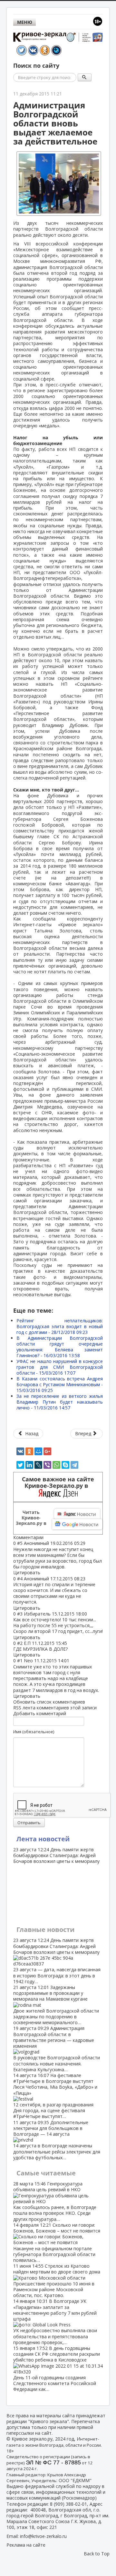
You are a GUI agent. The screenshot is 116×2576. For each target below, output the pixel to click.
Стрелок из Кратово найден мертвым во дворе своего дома (57, 2281)
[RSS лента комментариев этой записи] (45, 1537)
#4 (20, 1579)
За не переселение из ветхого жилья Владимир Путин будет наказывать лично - (60, 1402)
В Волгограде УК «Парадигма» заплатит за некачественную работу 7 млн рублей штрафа (55, 2322)
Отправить (29, 1823)
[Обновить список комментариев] (47, 1537)
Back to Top (97, 2554)
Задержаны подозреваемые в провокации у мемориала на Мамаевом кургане (56, 2005)
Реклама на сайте (26, 2545)
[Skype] (65, 1465)
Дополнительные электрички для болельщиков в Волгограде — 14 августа (57, 2140)
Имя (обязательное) (34, 1732)
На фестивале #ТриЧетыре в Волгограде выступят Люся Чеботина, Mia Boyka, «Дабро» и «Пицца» (55, 2096)
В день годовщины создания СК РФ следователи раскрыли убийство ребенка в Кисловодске (57, 2369)
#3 (20, 1614)
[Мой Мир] (38, 1451)
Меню (25, 22)
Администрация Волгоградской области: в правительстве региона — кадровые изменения (57, 2049)
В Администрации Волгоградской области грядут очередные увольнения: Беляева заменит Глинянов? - (60, 1347)
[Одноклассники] (29, 1451)
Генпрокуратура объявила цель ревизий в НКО (55, 2201)
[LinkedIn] (29, 1465)
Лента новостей (43, 1839)
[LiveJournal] (38, 1465)
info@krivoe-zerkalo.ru (43, 2536)
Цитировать (27, 1572)
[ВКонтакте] (20, 1451)
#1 (20, 1661)
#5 (20, 1543)
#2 (20, 1643)
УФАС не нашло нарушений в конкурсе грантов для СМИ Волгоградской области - (60, 1367)
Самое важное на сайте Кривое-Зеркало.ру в (58, 1482)
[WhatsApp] (56, 1465)
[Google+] (47, 1451)
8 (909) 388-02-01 (68, 2504)
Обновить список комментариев (49, 1702)
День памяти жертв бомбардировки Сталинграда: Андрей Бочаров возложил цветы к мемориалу (56, 1855)
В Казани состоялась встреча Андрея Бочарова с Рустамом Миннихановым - (60, 1384)
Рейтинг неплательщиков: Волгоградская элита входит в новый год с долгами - (60, 1326)
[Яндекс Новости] (77, 1514)
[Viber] (47, 1465)
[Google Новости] (77, 1524)
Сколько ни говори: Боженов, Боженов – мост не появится (57, 2243)
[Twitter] (20, 1465)
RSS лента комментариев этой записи (55, 1708)
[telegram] (74, 1465)
